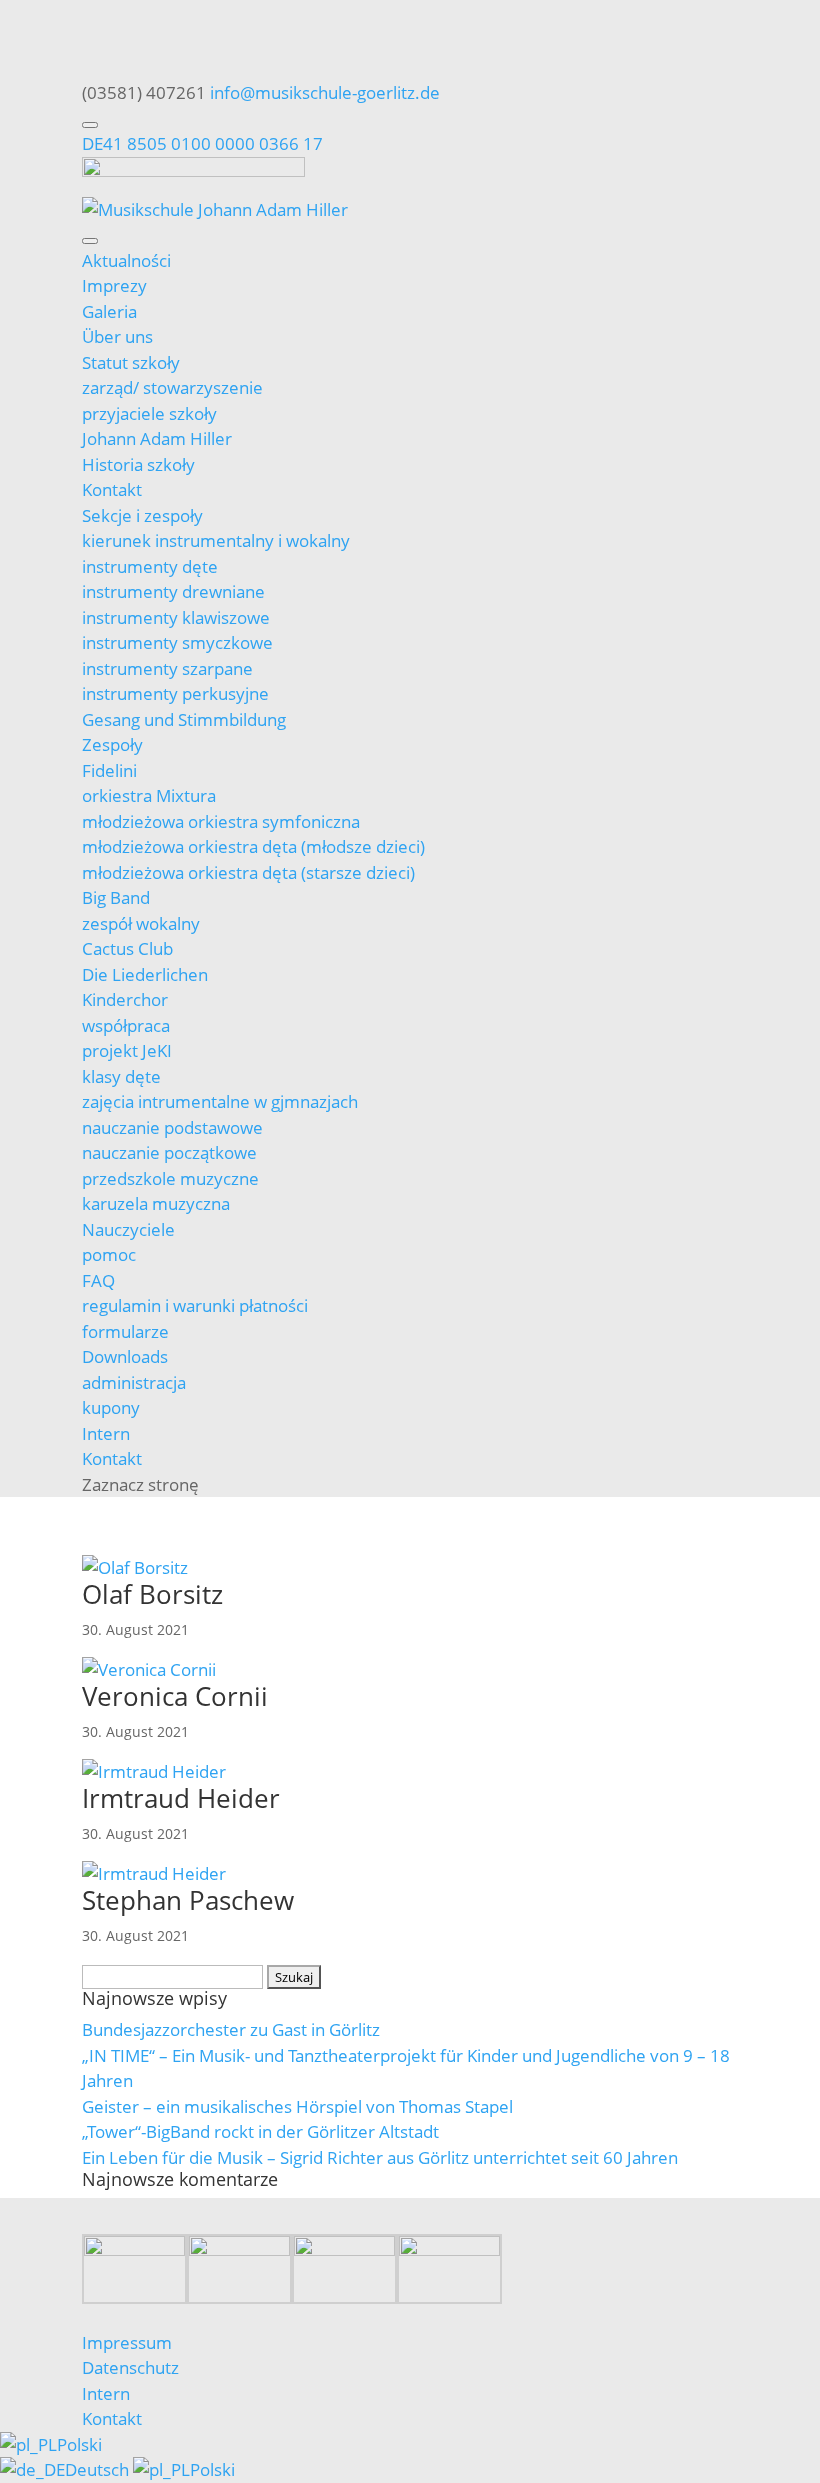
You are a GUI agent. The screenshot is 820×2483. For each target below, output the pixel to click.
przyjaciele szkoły (149, 413)
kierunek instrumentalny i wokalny (216, 540)
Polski (79, 2444)
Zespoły (112, 744)
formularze (125, 1331)
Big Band (116, 897)
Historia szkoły (138, 464)
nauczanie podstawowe (172, 1127)
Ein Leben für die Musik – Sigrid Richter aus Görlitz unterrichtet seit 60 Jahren (380, 2157)
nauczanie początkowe (169, 1152)
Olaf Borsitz (152, 1594)
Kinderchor (125, 999)
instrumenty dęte (150, 566)
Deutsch (99, 2469)
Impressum (127, 2342)
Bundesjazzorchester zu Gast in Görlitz (231, 2029)
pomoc (109, 1254)
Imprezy (114, 285)
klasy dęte (121, 1076)
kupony (111, 1407)
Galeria (109, 311)
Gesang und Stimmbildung (184, 719)
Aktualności (126, 260)
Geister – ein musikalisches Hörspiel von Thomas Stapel (297, 2106)
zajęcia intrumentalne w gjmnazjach (220, 1101)
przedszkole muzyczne (170, 1178)
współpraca (126, 1025)
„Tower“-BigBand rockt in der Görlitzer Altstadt (260, 2131)
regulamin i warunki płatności (195, 1305)
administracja (134, 1382)
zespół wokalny (141, 923)
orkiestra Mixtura (149, 795)
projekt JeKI (127, 1050)
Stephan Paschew (188, 1900)
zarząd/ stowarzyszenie (172, 387)
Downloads (125, 1356)
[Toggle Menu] (90, 125)
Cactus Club (127, 948)
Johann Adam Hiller (157, 438)
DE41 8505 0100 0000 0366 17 (202, 143)
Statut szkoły (131, 362)
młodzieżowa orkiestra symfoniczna (221, 821)
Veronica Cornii (175, 1696)
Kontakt (112, 489)
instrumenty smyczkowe (177, 642)
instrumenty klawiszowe (176, 617)
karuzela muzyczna (156, 1203)
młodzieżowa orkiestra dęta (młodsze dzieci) (253, 846)
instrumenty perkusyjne (175, 693)
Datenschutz (130, 2367)
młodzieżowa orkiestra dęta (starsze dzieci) (248, 872)
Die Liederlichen (145, 974)
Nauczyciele (128, 1229)
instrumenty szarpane (167, 668)
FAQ (98, 1280)
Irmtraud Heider (181, 1798)
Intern (106, 1433)
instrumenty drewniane (173, 591)
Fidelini (109, 770)
